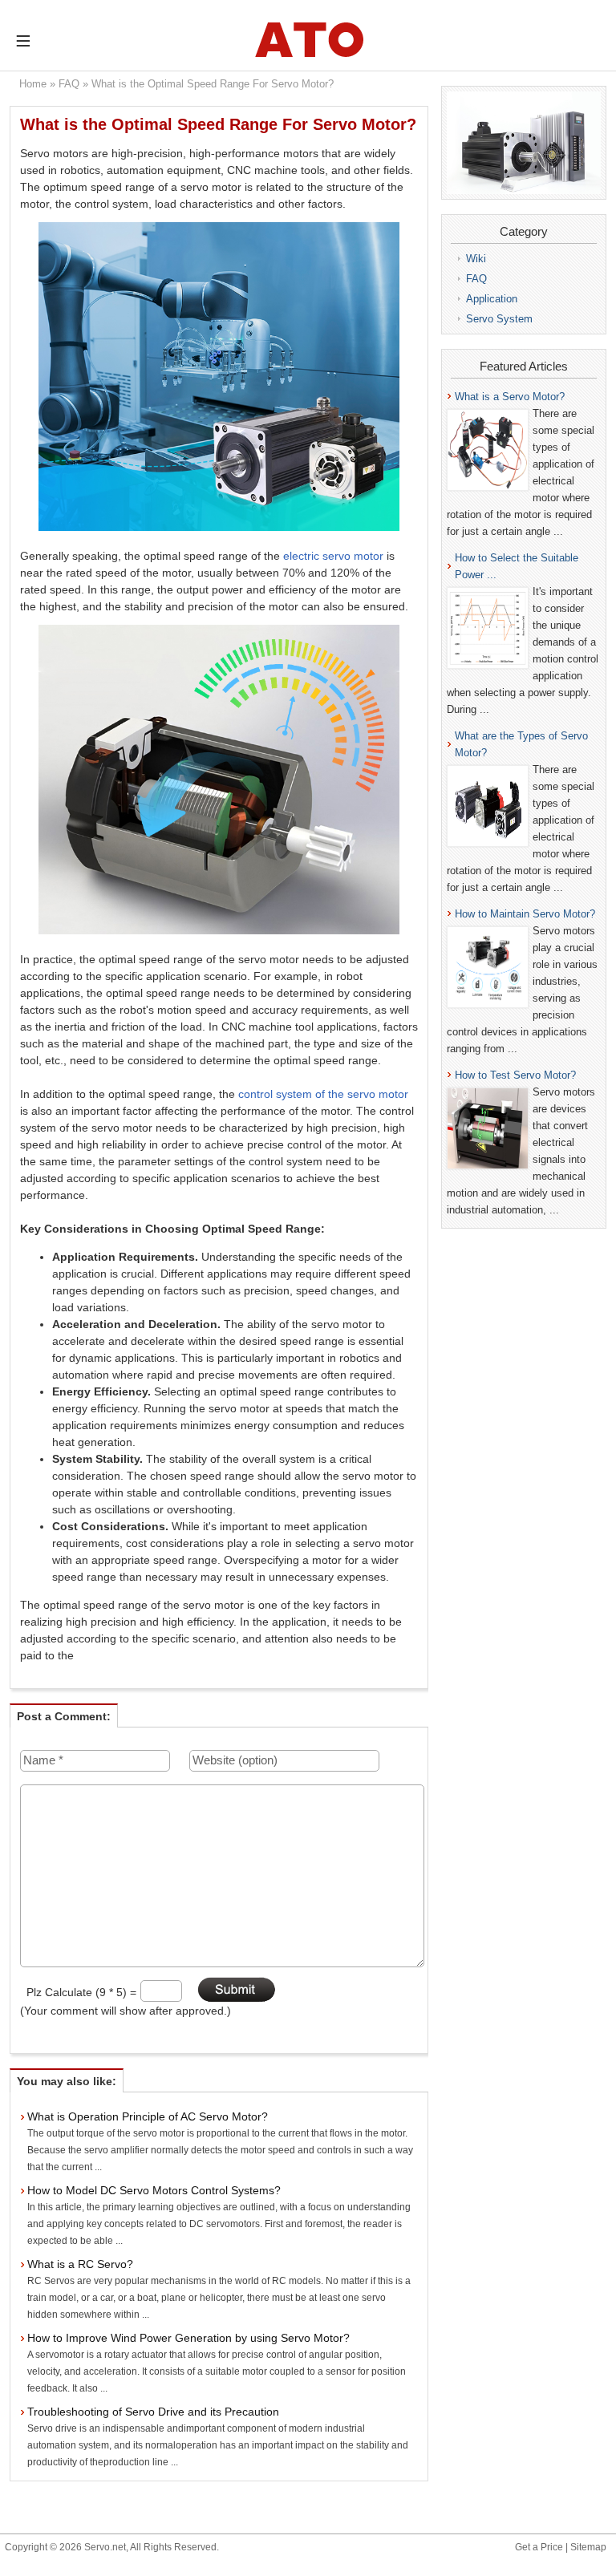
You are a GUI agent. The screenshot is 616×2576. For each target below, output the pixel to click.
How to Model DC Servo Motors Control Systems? (154, 2190)
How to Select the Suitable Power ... (517, 566)
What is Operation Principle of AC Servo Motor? (148, 2116)
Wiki (476, 259)
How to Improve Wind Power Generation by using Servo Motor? (188, 2338)
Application (492, 299)
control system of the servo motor (323, 1094)
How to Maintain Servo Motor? (525, 914)
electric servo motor (333, 556)
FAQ (69, 84)
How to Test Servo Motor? (515, 1075)
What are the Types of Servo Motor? (521, 744)
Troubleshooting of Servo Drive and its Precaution (153, 2412)
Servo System (499, 319)
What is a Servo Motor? (510, 397)
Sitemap (588, 2547)
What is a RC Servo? (80, 2264)
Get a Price (539, 2547)
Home (33, 84)
